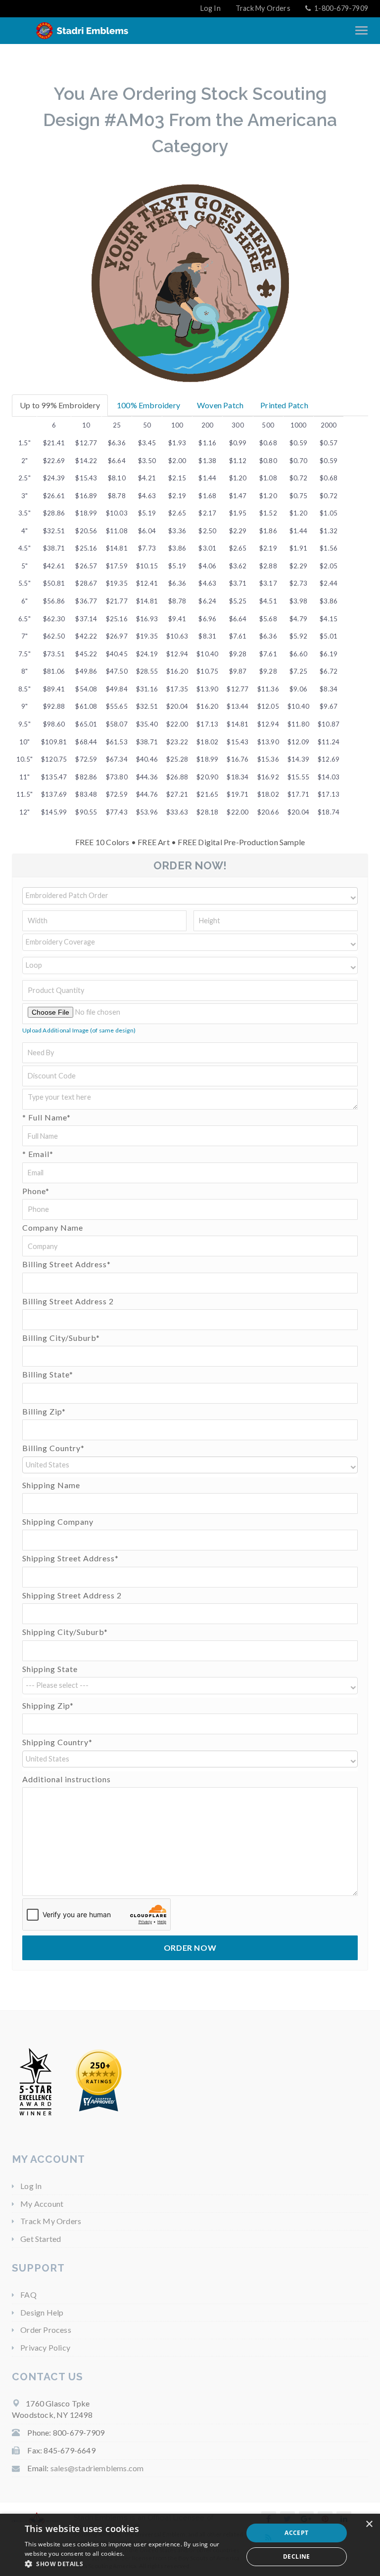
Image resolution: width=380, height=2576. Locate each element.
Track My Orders (263, 8)
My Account (42, 2204)
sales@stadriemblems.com (97, 2468)
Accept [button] (296, 2533)
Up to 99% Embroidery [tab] (60, 405)
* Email (38, 1154)
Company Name (53, 1227)
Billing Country (53, 1448)
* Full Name (47, 1117)
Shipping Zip (48, 1705)
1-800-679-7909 (340, 8)
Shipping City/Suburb (65, 1632)
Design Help (42, 2312)
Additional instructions (67, 1779)
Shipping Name (51, 1485)
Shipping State (50, 1669)
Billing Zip (44, 1411)
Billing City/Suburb (61, 1338)
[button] (190, 896)
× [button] (369, 2524)
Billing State (48, 1374)
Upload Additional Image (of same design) (79, 1030)
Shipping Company (58, 1522)
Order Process (46, 2330)
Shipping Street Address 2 (72, 1595)
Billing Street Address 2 (68, 1301)
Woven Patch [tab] (220, 405)
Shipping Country (57, 1742)
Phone (36, 1191)
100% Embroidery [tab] (148, 405)
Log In (211, 8)
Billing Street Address (67, 1264)
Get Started (41, 2239)
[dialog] (190, 2545)
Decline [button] (297, 2556)
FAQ (28, 2295)
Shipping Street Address (71, 1558)
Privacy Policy (45, 2347)
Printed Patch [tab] (284, 405)
